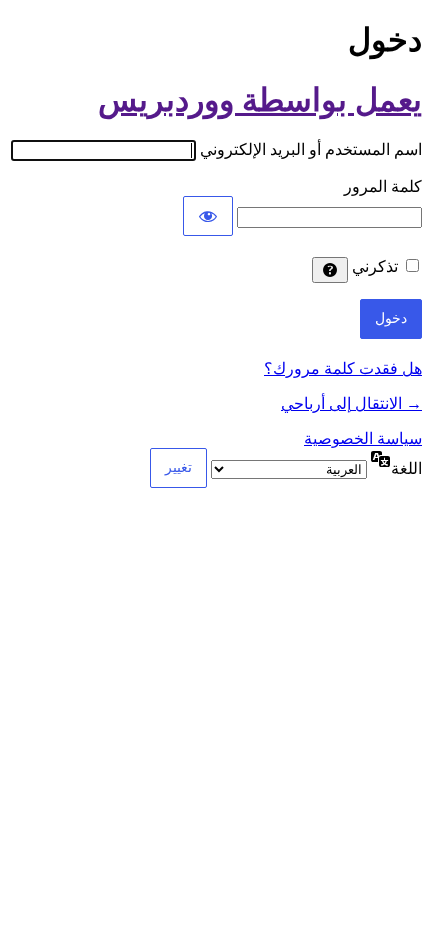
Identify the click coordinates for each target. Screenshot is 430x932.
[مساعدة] (330, 270)
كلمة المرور (383, 186)
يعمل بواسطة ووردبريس (260, 100)
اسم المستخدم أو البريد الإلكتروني (311, 149)
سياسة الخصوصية (363, 438)
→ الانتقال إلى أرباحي (351, 403)
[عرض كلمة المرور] (208, 216)
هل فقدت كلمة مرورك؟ (343, 368)
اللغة (406, 468)
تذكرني (375, 266)
